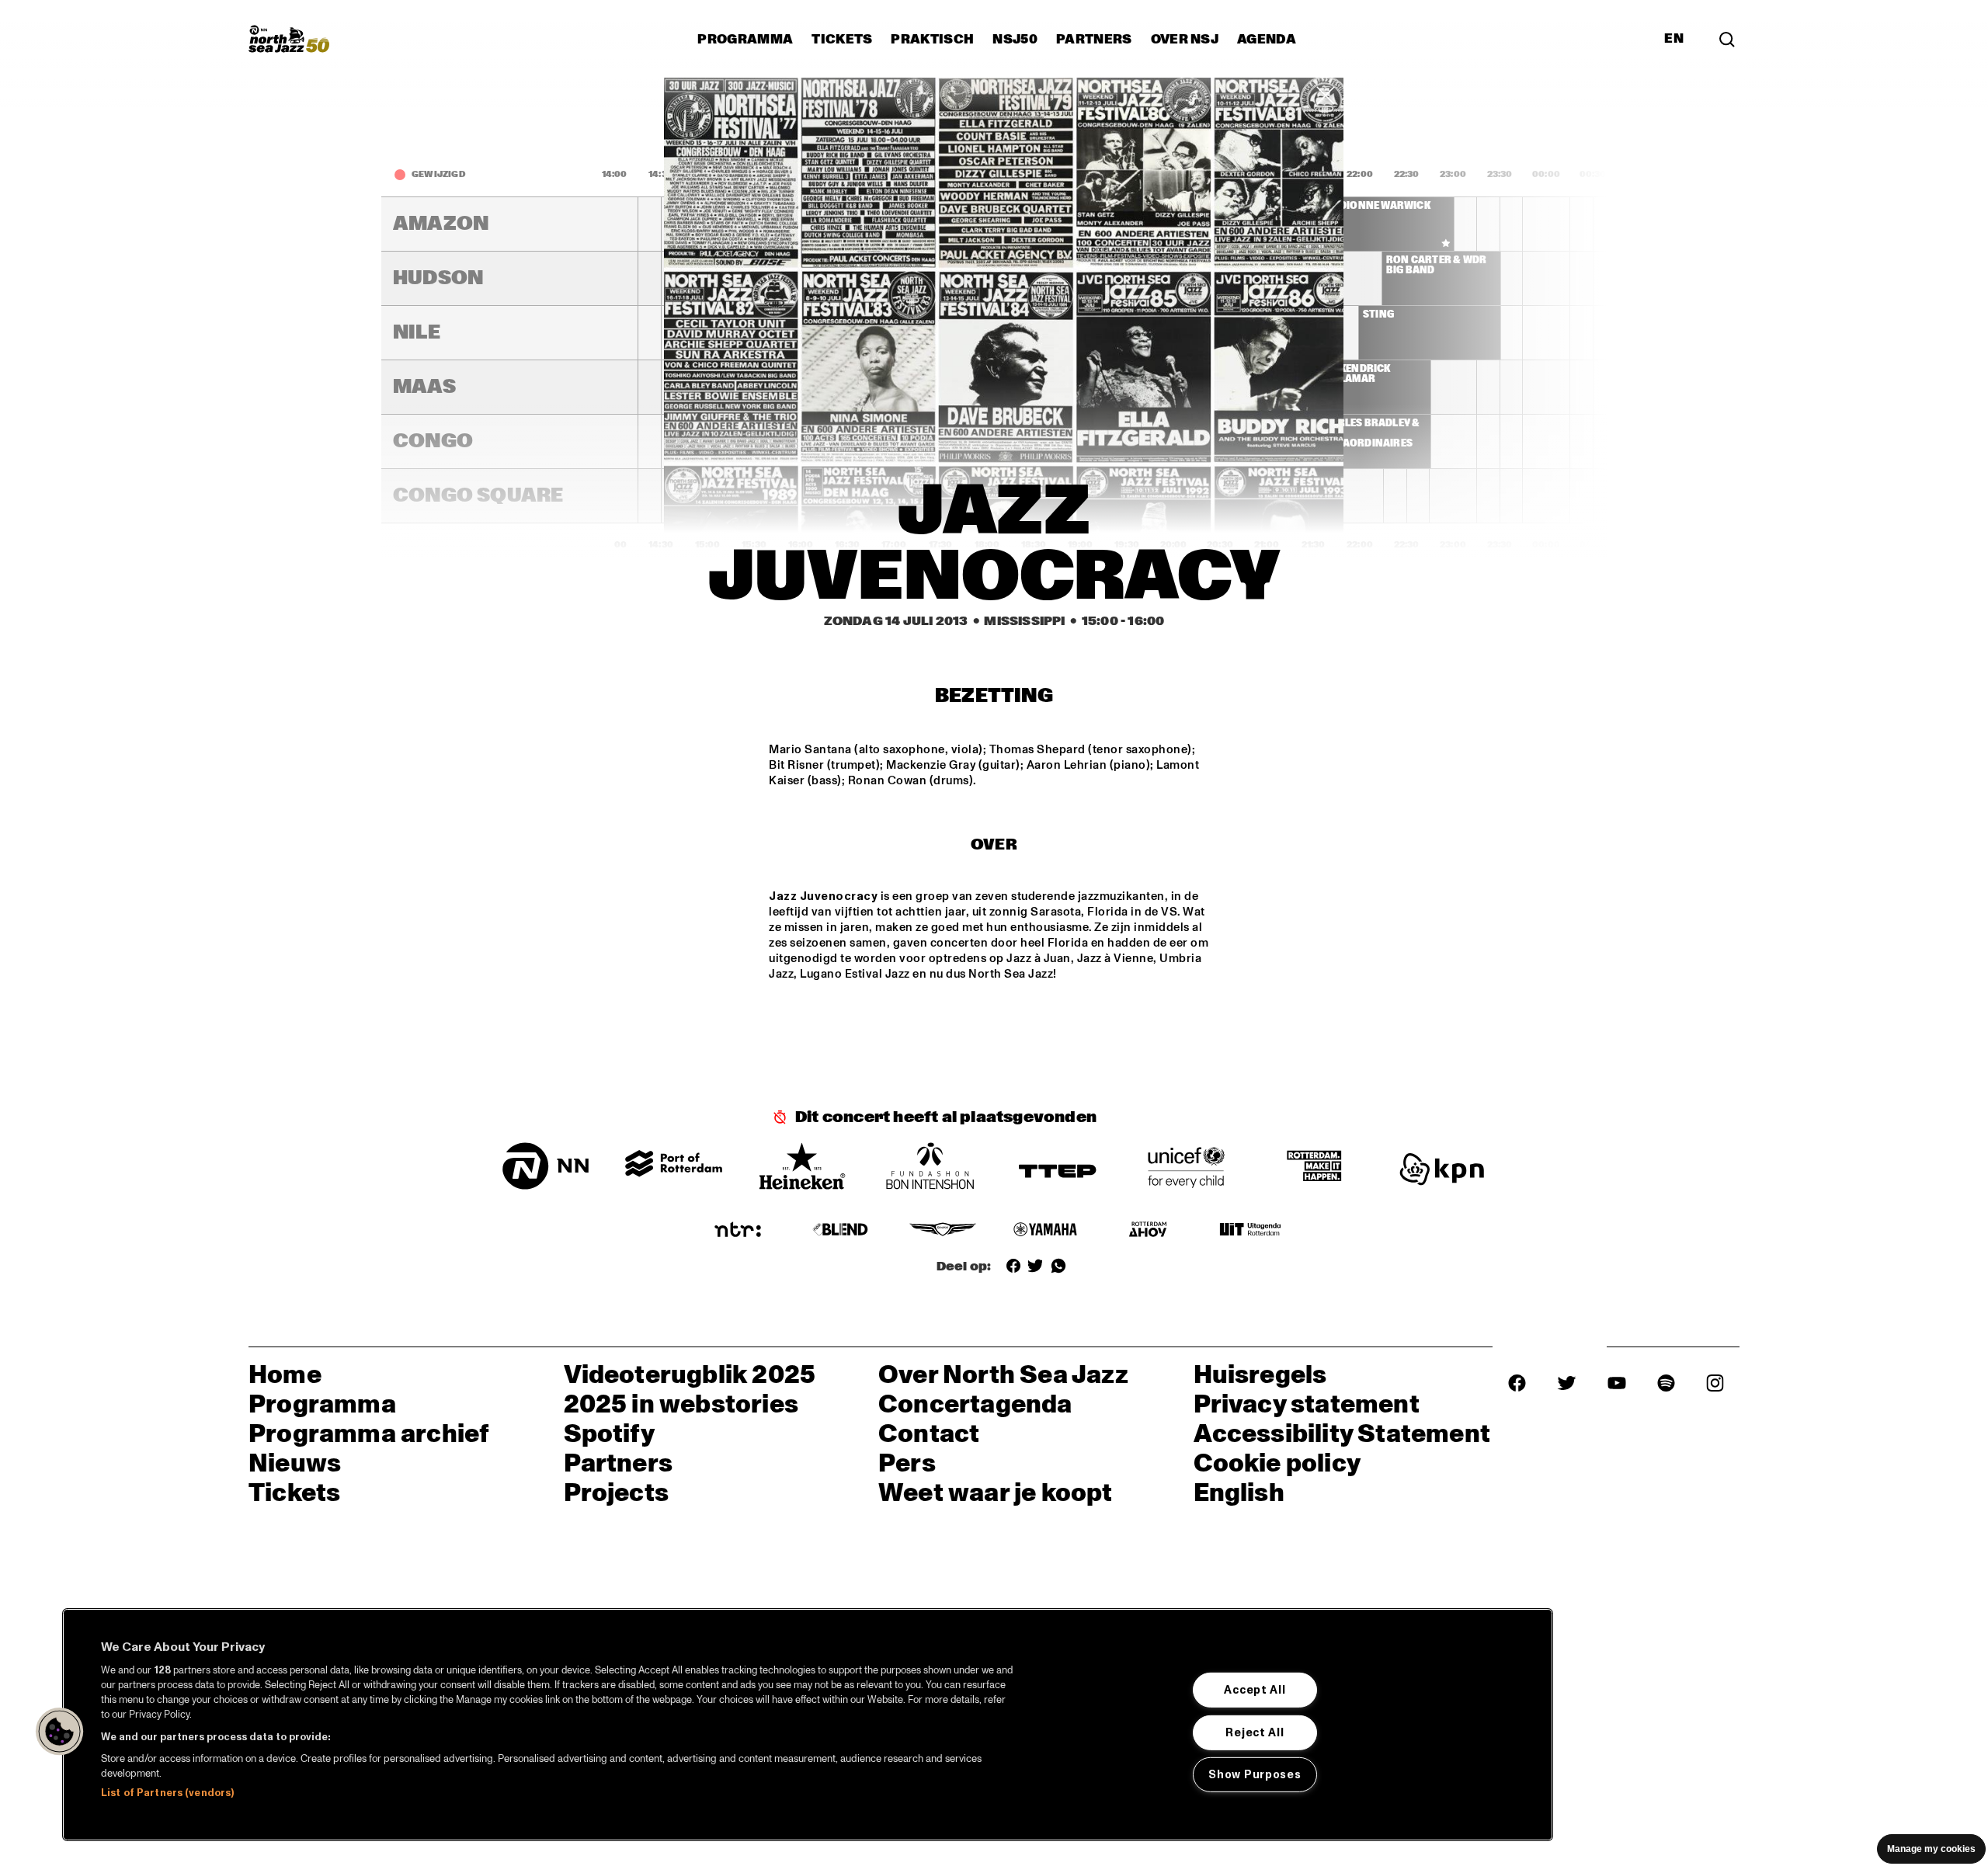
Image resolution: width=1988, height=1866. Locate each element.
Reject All (1255, 1732)
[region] (808, 1725)
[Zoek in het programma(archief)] (1727, 39)
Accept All (1255, 1690)
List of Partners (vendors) (167, 1793)
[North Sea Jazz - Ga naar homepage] (289, 39)
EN (1674, 39)
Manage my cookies (1931, 1849)
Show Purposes (1255, 1774)
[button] (60, 1732)
